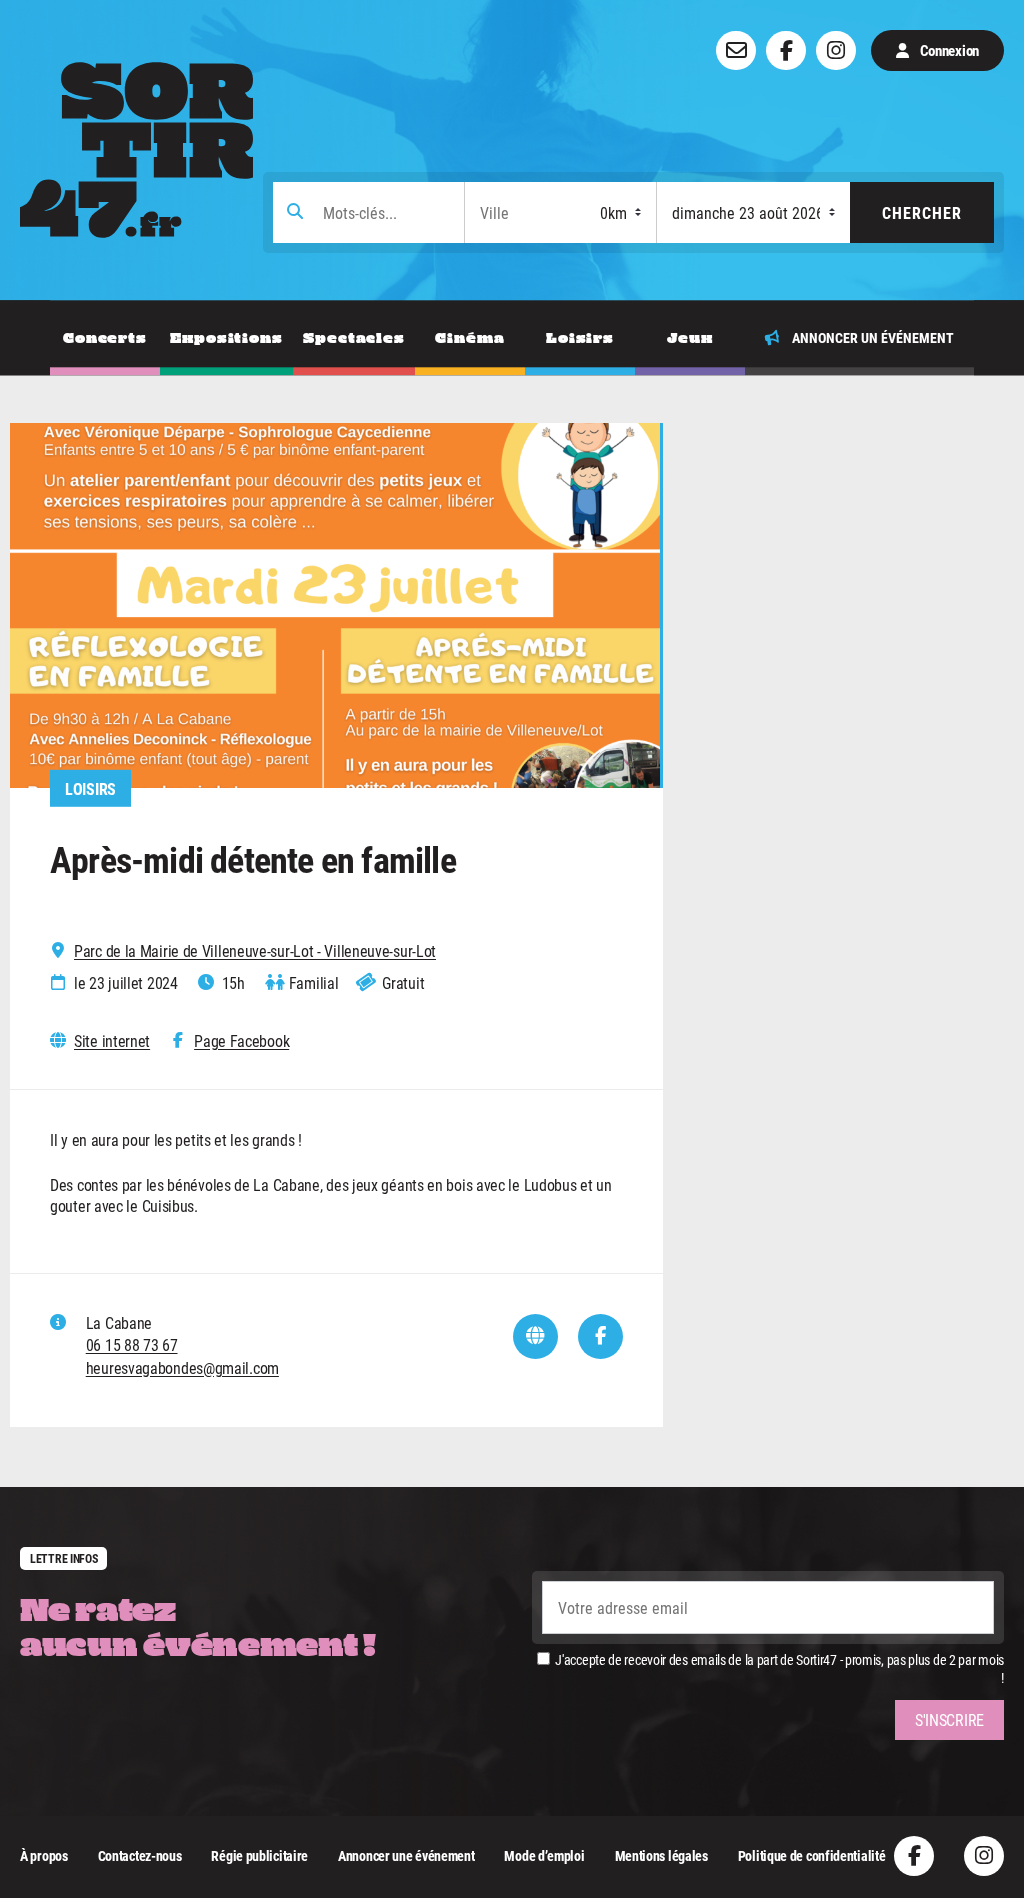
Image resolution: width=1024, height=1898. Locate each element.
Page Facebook (241, 1041)
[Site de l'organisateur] (535, 1336)
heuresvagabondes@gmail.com (182, 1367)
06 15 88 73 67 (132, 1344)
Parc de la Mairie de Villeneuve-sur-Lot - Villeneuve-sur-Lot (255, 951)
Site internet (112, 1041)
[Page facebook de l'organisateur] (600, 1336)
